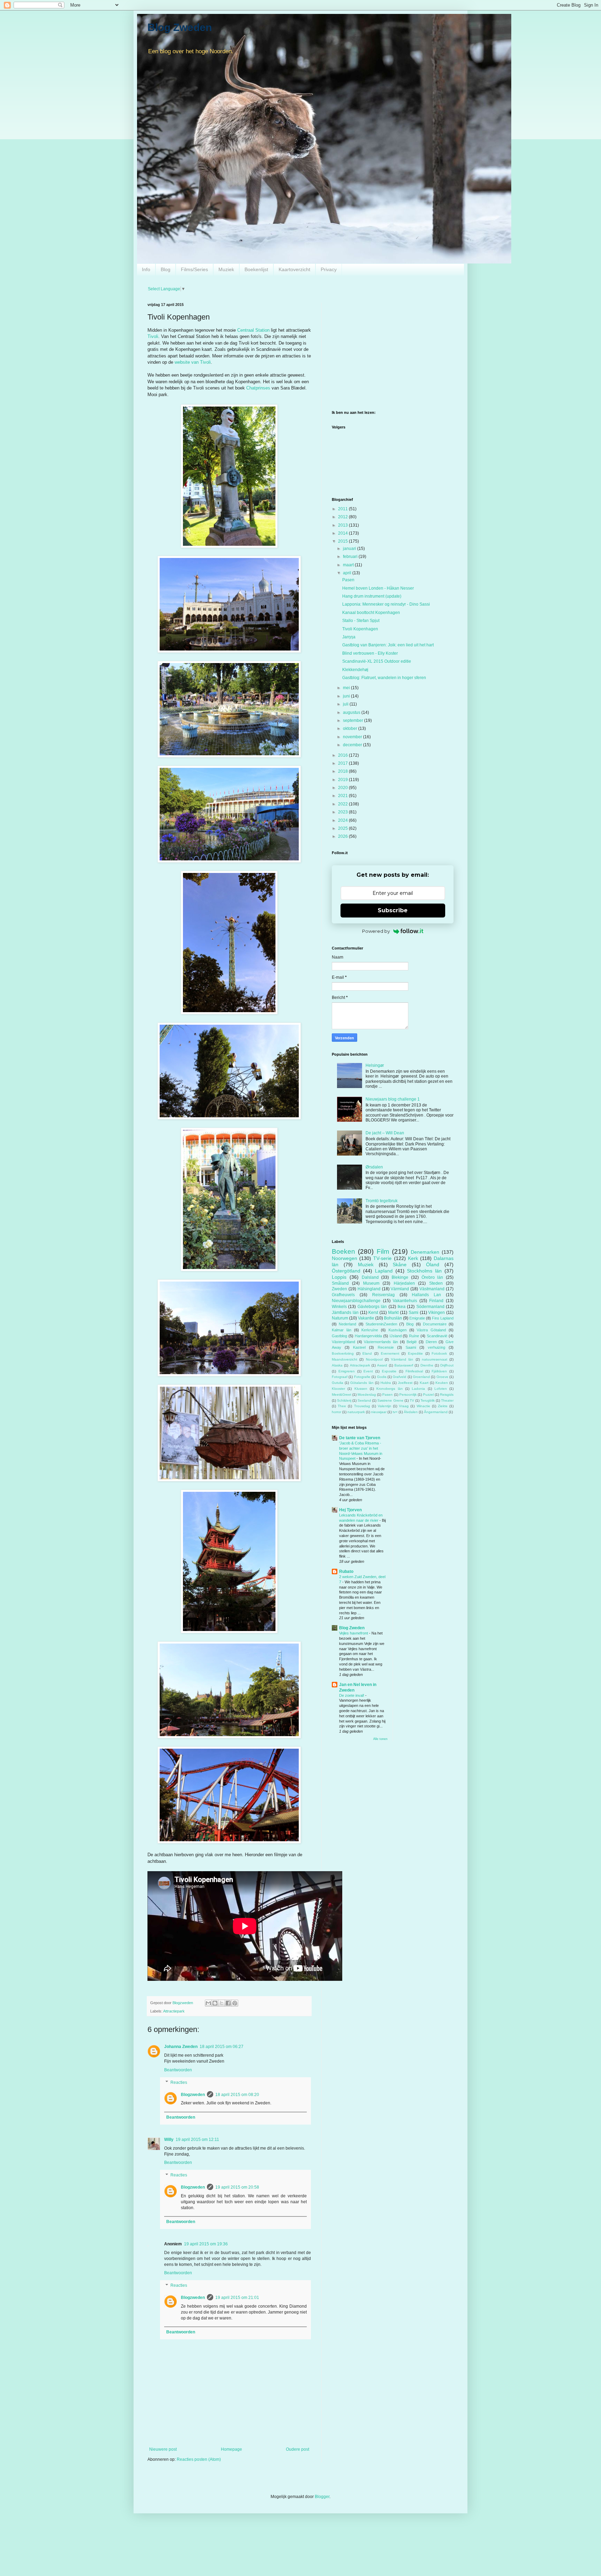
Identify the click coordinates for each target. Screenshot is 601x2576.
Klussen (361, 1389)
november (353, 737)
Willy (169, 2140)
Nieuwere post (163, 2449)
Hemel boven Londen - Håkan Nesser (378, 588)
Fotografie (362, 1377)
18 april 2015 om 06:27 (222, 2047)
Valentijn (384, 1406)
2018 (343, 771)
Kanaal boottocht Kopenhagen (371, 613)
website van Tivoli (193, 362)
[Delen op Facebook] (228, 2003)
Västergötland (343, 1342)
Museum (371, 1283)
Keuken (442, 1383)
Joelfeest (405, 1383)
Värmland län (402, 1359)
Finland (436, 1301)
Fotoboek (439, 1353)
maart (349, 565)
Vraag (404, 1406)
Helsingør (375, 1065)
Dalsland (370, 1277)
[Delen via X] (222, 2003)
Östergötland (346, 1271)
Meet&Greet (342, 1395)
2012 (343, 517)
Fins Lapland (443, 1318)
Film (383, 1251)
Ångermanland (436, 1412)
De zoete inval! (352, 1695)
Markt (393, 1313)
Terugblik (428, 1400)
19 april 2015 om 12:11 (197, 2140)
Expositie (389, 1371)
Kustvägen (398, 1330)
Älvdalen (411, 1412)
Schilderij (344, 1400)
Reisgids (447, 1395)
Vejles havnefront (354, 1633)
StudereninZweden (381, 1324)
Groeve (442, 1377)
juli (346, 704)
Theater (447, 1400)
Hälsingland (369, 1289)
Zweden (339, 1289)
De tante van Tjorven (360, 1438)
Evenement (390, 1353)
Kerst (373, 1313)
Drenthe (427, 1365)
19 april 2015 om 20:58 (237, 2187)
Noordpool (374, 1359)
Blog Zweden (180, 27)
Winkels (339, 1307)
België (412, 1342)
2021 (343, 796)
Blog (166, 269)
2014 (343, 533)
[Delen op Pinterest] (235, 2003)
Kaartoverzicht (294, 269)
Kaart (424, 1383)
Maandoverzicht (344, 1359)
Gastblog (339, 1336)
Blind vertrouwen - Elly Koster (370, 653)
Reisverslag (383, 1295)
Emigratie (417, 1318)
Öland (433, 1265)
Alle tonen (380, 1739)
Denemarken (425, 1252)
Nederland (347, 1324)
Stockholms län (424, 1271)
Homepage (231, 2449)
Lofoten (441, 1389)
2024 (343, 820)
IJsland (396, 1336)
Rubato (346, 1571)
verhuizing (436, 1347)
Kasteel (359, 1347)
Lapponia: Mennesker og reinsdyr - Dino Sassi (386, 604)
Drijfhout (447, 1365)
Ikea (402, 1307)
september (354, 720)
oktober (351, 728)
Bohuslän (393, 1318)
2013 (343, 525)
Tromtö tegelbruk (382, 1201)
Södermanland (430, 1307)
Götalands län (362, 1383)
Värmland (400, 1289)
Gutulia (338, 1383)
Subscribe (393, 910)
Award (382, 1365)
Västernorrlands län (381, 1342)
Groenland (421, 1377)
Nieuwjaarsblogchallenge (356, 1301)
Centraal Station (253, 330)
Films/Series (194, 269)
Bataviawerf (404, 1365)
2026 (343, 836)
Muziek (226, 269)
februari (351, 557)
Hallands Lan (426, 1295)
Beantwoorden (178, 2070)
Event (368, 1371)
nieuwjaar (379, 1412)
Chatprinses (258, 388)
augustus (352, 712)
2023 (343, 812)
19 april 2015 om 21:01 (237, 2298)
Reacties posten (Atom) (199, 2459)
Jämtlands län (345, 1313)
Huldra (386, 1383)
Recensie (386, 1347)
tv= (395, 1412)
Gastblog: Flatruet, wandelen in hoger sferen (384, 678)
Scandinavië (437, 1336)
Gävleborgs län (372, 1307)
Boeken (343, 1251)
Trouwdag (362, 1406)
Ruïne (414, 1336)
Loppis (339, 1277)
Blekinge (400, 1277)
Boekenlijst (256, 269)
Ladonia (418, 1389)
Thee (342, 1406)
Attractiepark (174, 2011)
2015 (343, 541)
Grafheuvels (343, 1295)
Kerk (413, 1258)
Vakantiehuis (405, 1301)
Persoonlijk (408, 1395)
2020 (343, 788)
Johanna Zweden (181, 2047)
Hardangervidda (368, 1336)
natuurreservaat (435, 1359)
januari (350, 549)
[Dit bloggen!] (215, 2003)
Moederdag (367, 1395)
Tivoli (153, 336)
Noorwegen (344, 1258)
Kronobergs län (389, 1389)
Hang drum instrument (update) (372, 596)
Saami (411, 1347)
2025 (343, 828)
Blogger (322, 2497)
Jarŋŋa (349, 637)
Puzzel (428, 1395)
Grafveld (399, 1377)
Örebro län (432, 1277)
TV (412, 1400)
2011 (343, 509)
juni (347, 696)
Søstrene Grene (390, 1400)
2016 (343, 755)
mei (347, 688)
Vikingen (436, 1313)
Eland (367, 1353)
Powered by (376, 931)
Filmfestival (414, 1371)
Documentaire (435, 1324)
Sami (414, 1313)
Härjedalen (404, 1283)
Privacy (329, 269)
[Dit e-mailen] (208, 2003)
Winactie (423, 1406)
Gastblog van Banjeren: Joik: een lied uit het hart (388, 645)
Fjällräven (439, 1371)
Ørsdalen (374, 1167)
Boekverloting (343, 1353)
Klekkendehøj (355, 670)
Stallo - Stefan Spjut (361, 621)
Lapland (384, 1271)
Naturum (340, 1318)
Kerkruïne (370, 1330)
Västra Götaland (431, 1330)
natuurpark (356, 1412)
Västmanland (432, 1289)
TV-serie (382, 1258)
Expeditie (415, 1353)
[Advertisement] (393, 351)
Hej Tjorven (350, 1510)
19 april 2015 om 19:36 (206, 2244)
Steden (436, 1283)
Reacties (179, 2082)
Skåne (400, 1265)
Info (146, 269)
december (353, 745)
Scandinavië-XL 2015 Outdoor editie (377, 661)
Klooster (338, 1389)
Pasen (348, 580)
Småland (340, 1283)
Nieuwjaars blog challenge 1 (393, 1099)
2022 (343, 804)
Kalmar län (342, 1330)
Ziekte (443, 1406)
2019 (343, 780)
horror (336, 1412)
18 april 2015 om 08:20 (237, 2095)
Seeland (364, 1400)
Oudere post (298, 2449)
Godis (382, 1377)
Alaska (337, 1365)
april (348, 573)
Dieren (431, 1342)
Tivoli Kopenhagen (360, 629)
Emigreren (347, 1371)
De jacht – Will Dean (385, 1133)
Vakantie (366, 1318)
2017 (343, 763)
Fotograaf (340, 1377)
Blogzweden (193, 2095)
